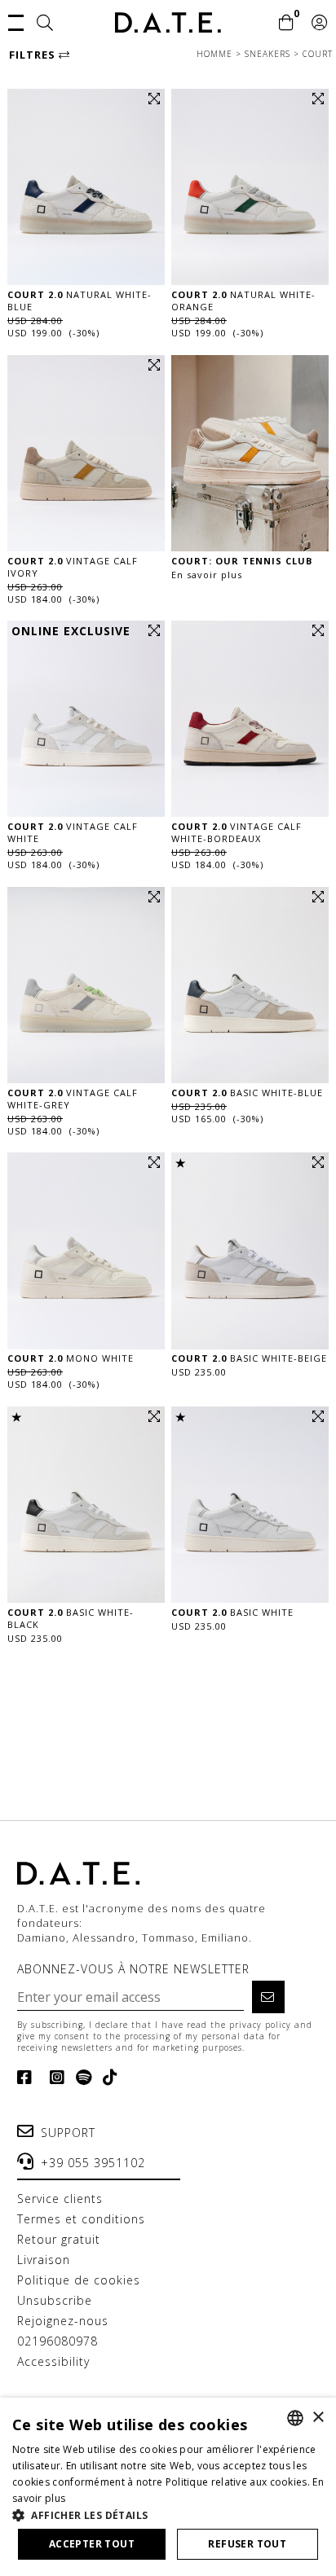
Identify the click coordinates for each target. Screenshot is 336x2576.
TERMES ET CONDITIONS (81, 2219)
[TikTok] (107, 2078)
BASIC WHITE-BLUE (247, 1093)
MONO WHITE (71, 1358)
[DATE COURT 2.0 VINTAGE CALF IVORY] (86, 453)
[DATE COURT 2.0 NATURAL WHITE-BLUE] (86, 187)
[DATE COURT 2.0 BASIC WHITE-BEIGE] (250, 1251)
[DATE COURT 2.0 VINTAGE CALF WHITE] (86, 719)
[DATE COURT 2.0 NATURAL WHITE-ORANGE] (250, 187)
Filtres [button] (34, 55)
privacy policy (260, 2025)
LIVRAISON (44, 2260)
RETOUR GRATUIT (59, 2239)
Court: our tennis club (242, 561)
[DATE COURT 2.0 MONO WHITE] (86, 1251)
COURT (318, 54)
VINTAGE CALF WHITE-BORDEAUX (237, 832)
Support (68, 2133)
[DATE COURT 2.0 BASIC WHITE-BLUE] (250, 985)
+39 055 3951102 (93, 2163)
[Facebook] (28, 2078)
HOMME (216, 54)
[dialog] (168, 2487)
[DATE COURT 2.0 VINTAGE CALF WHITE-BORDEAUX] (250, 719)
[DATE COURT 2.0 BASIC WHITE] (250, 1505)
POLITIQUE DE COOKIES (79, 2280)
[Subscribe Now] (268, 1997)
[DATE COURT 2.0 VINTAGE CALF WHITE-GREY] (86, 985)
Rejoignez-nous (63, 2321)
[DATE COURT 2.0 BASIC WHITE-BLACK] (86, 1505)
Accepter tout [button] (92, 2544)
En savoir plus (207, 575)
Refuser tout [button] (247, 2544)
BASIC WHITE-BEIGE (249, 1358)
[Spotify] (81, 2078)
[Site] (45, 24)
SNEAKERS (269, 54)
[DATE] (168, 22)
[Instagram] (54, 2078)
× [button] (318, 2418)
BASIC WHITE (232, 1612)
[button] (16, 21)
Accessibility (53, 2361)
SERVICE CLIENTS (60, 2199)
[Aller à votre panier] (287, 24)
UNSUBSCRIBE (55, 2300)
